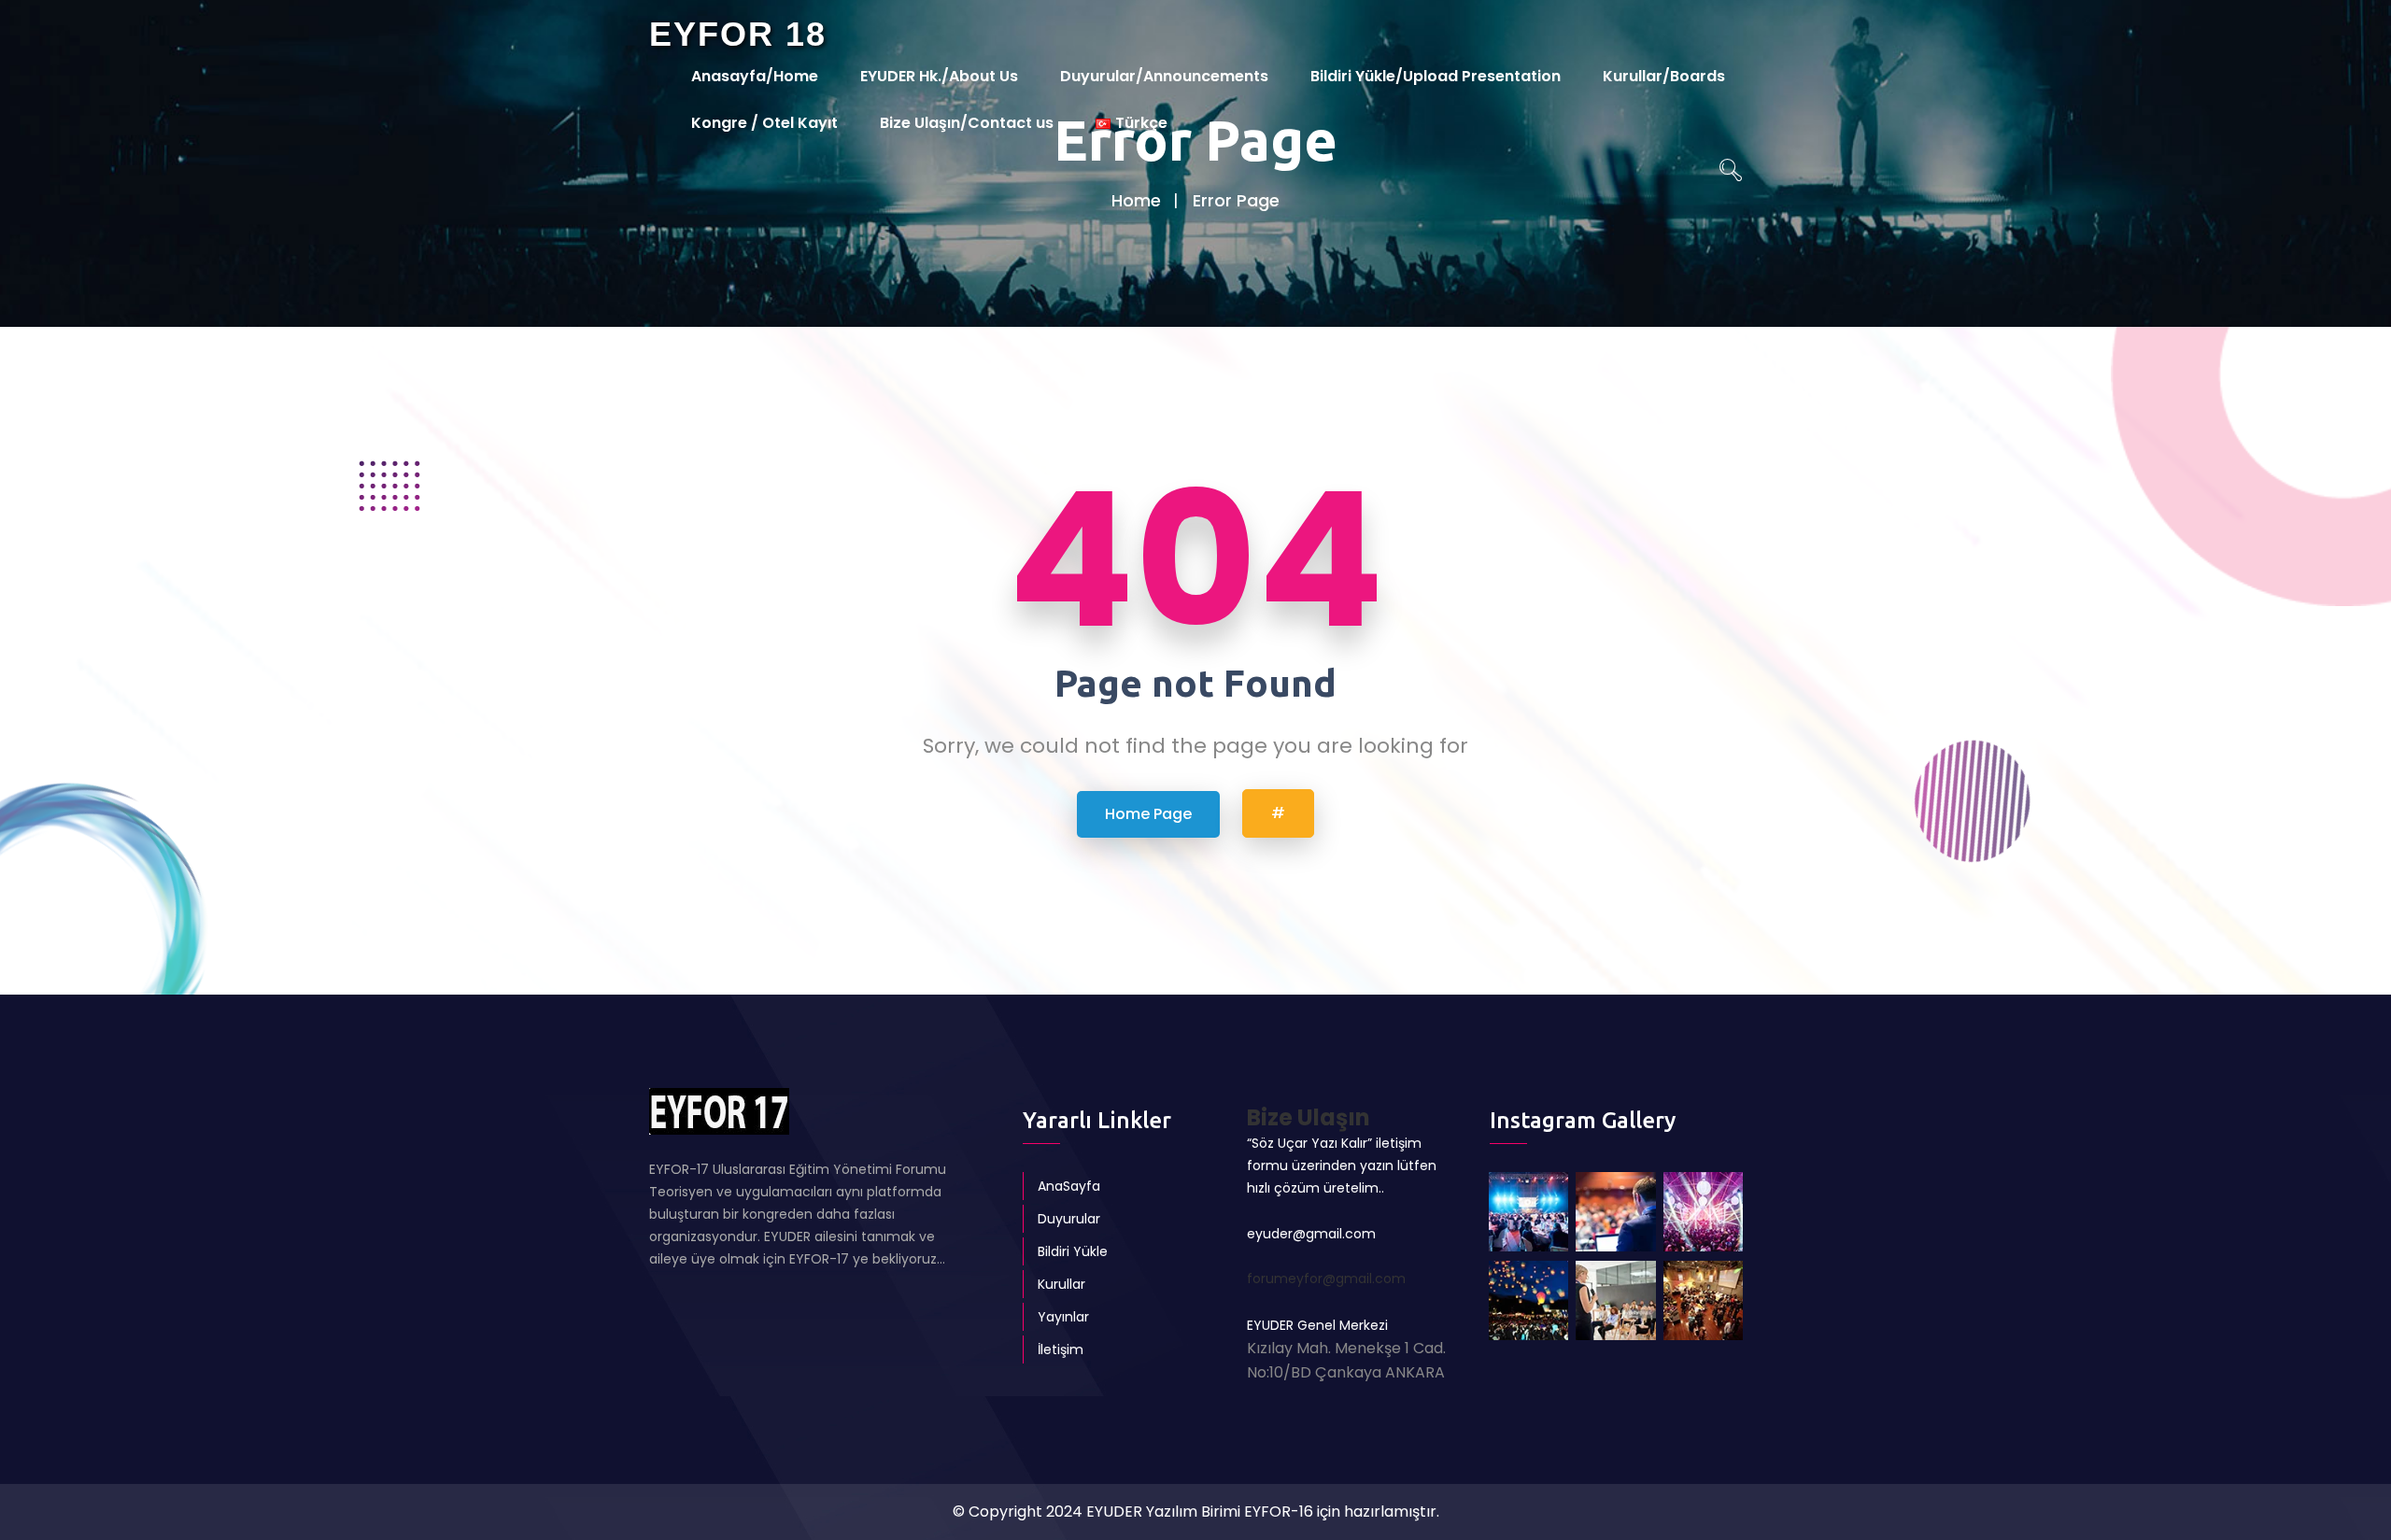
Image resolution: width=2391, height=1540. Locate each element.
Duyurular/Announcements (1164, 76)
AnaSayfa (1069, 1186)
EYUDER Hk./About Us (939, 76)
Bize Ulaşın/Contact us (967, 123)
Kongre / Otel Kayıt (764, 123)
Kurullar (1061, 1284)
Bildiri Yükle (1073, 1251)
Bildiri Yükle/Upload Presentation (1436, 76)
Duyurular (1069, 1219)
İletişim (1061, 1349)
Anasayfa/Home (755, 76)
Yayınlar (1063, 1317)
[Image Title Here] (1528, 1212)
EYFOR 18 (738, 34)
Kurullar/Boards (1664, 76)
